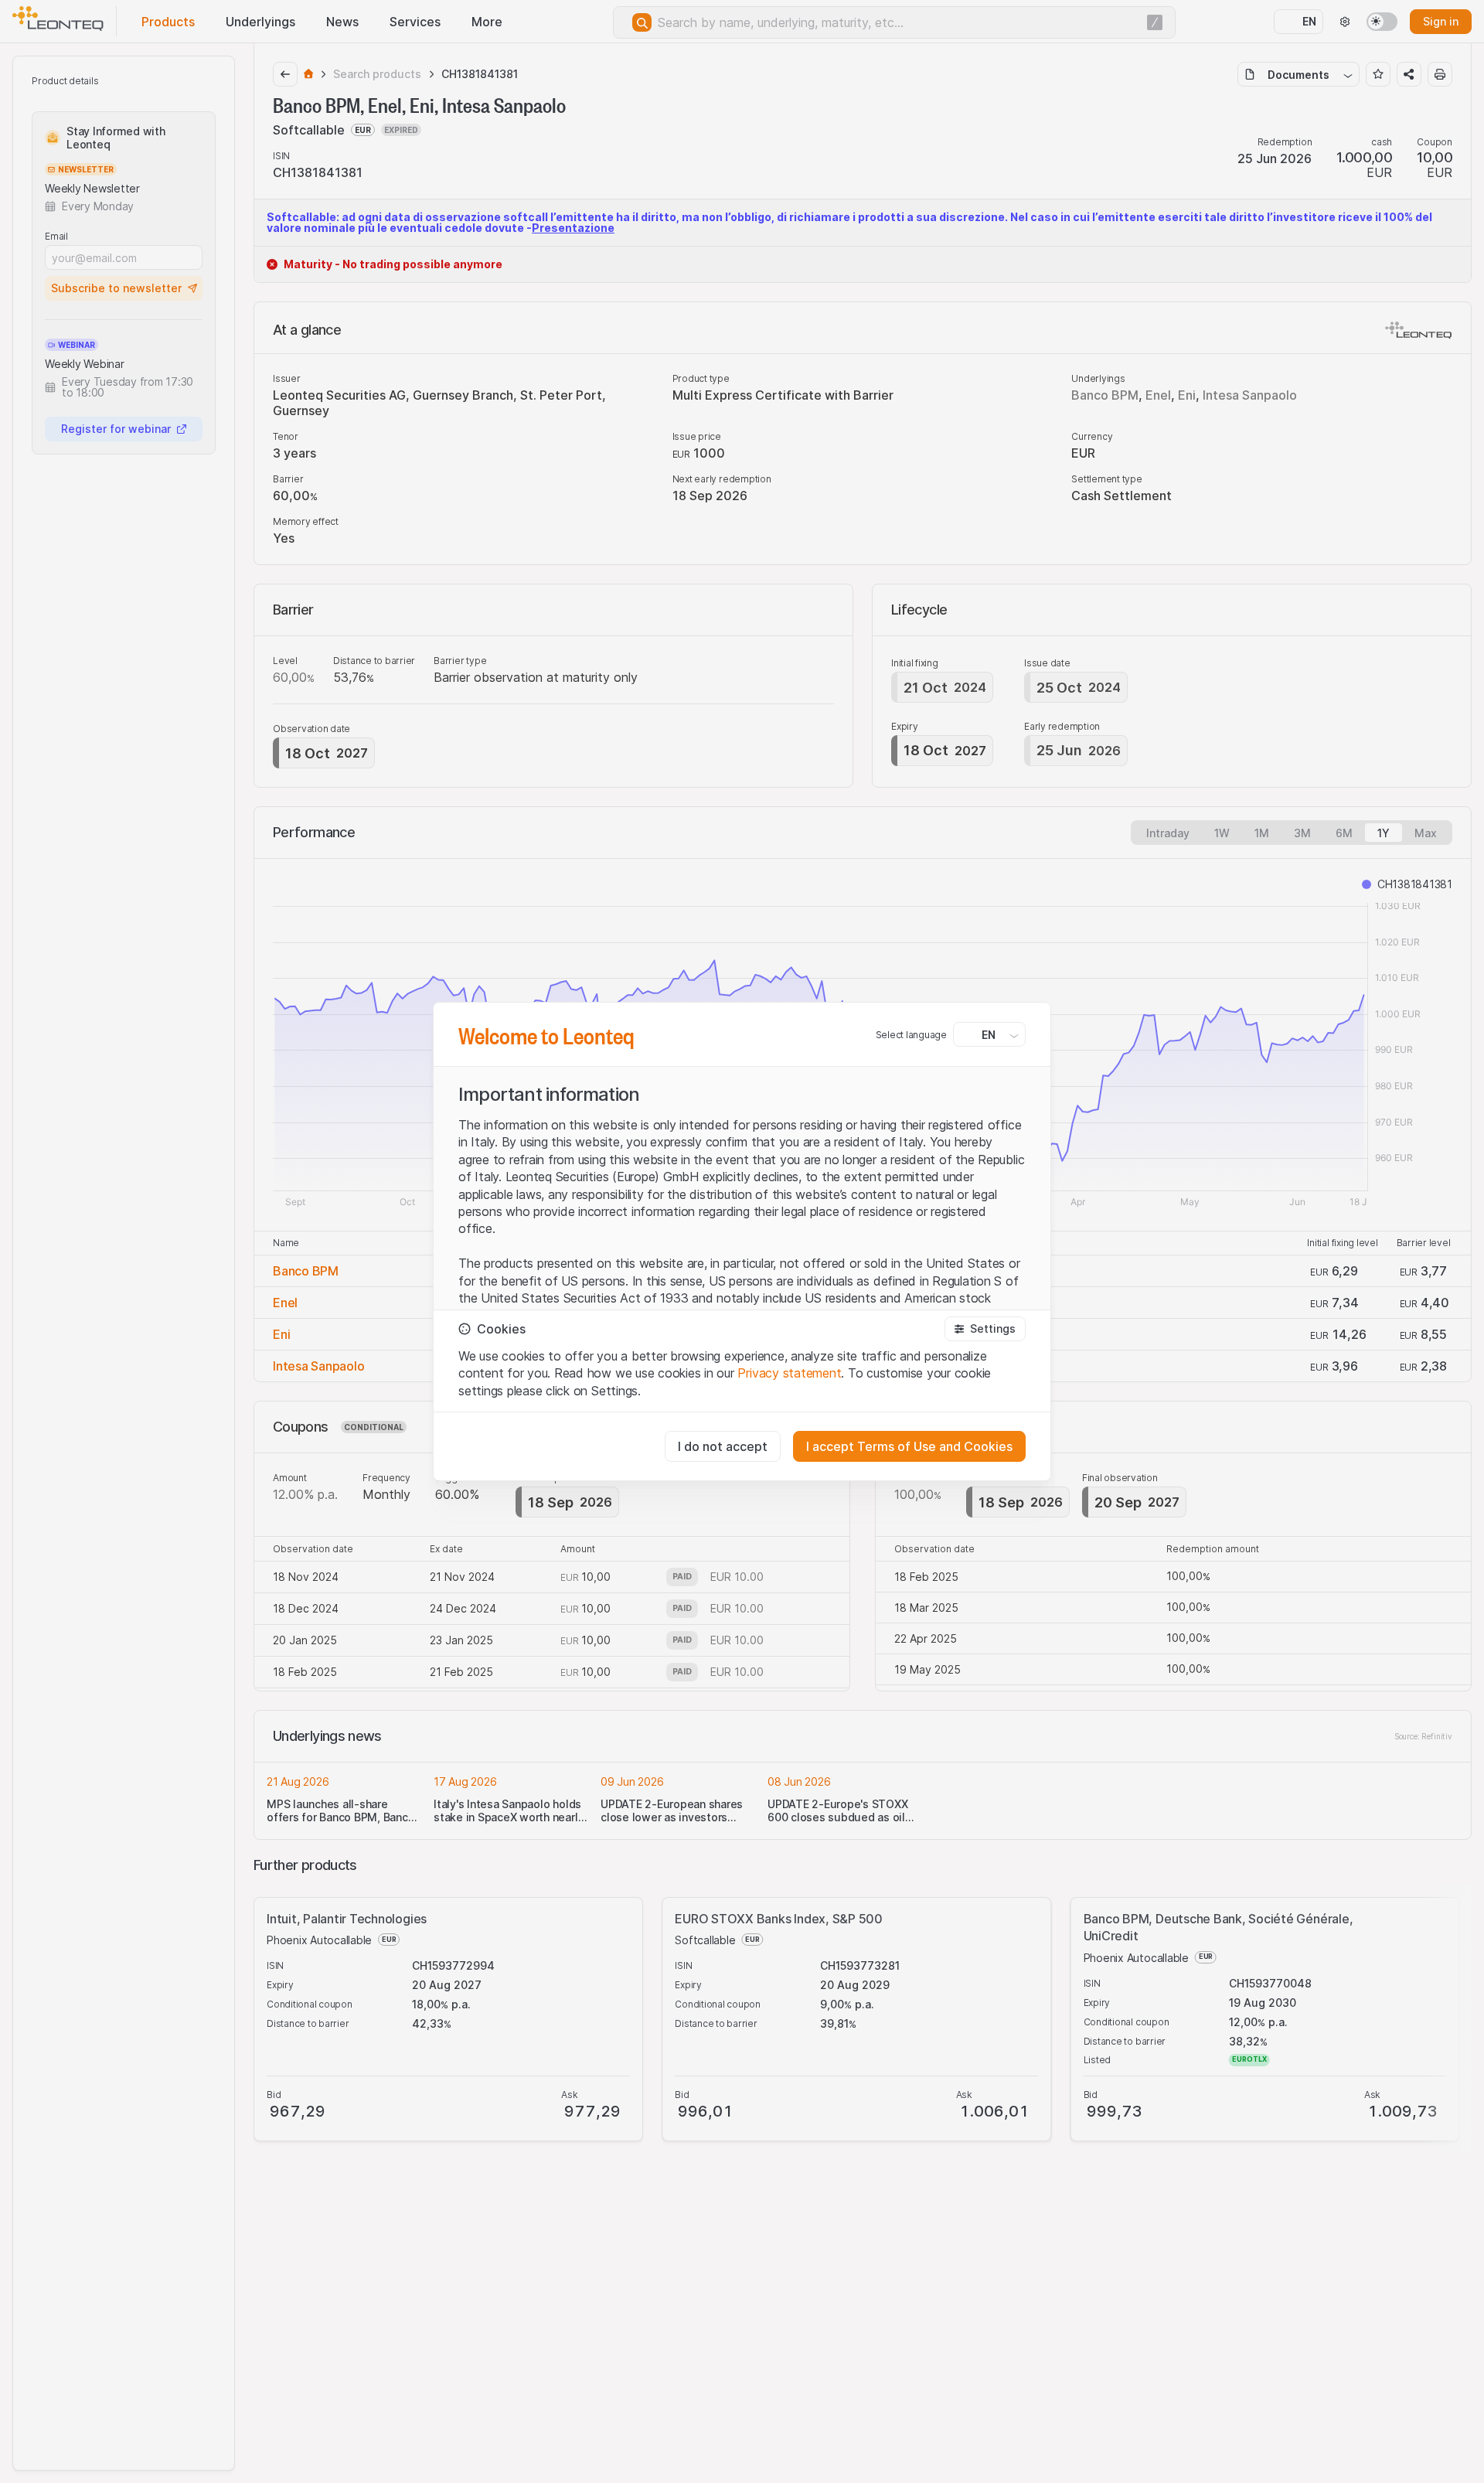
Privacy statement (789, 1373)
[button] (985, 1329)
